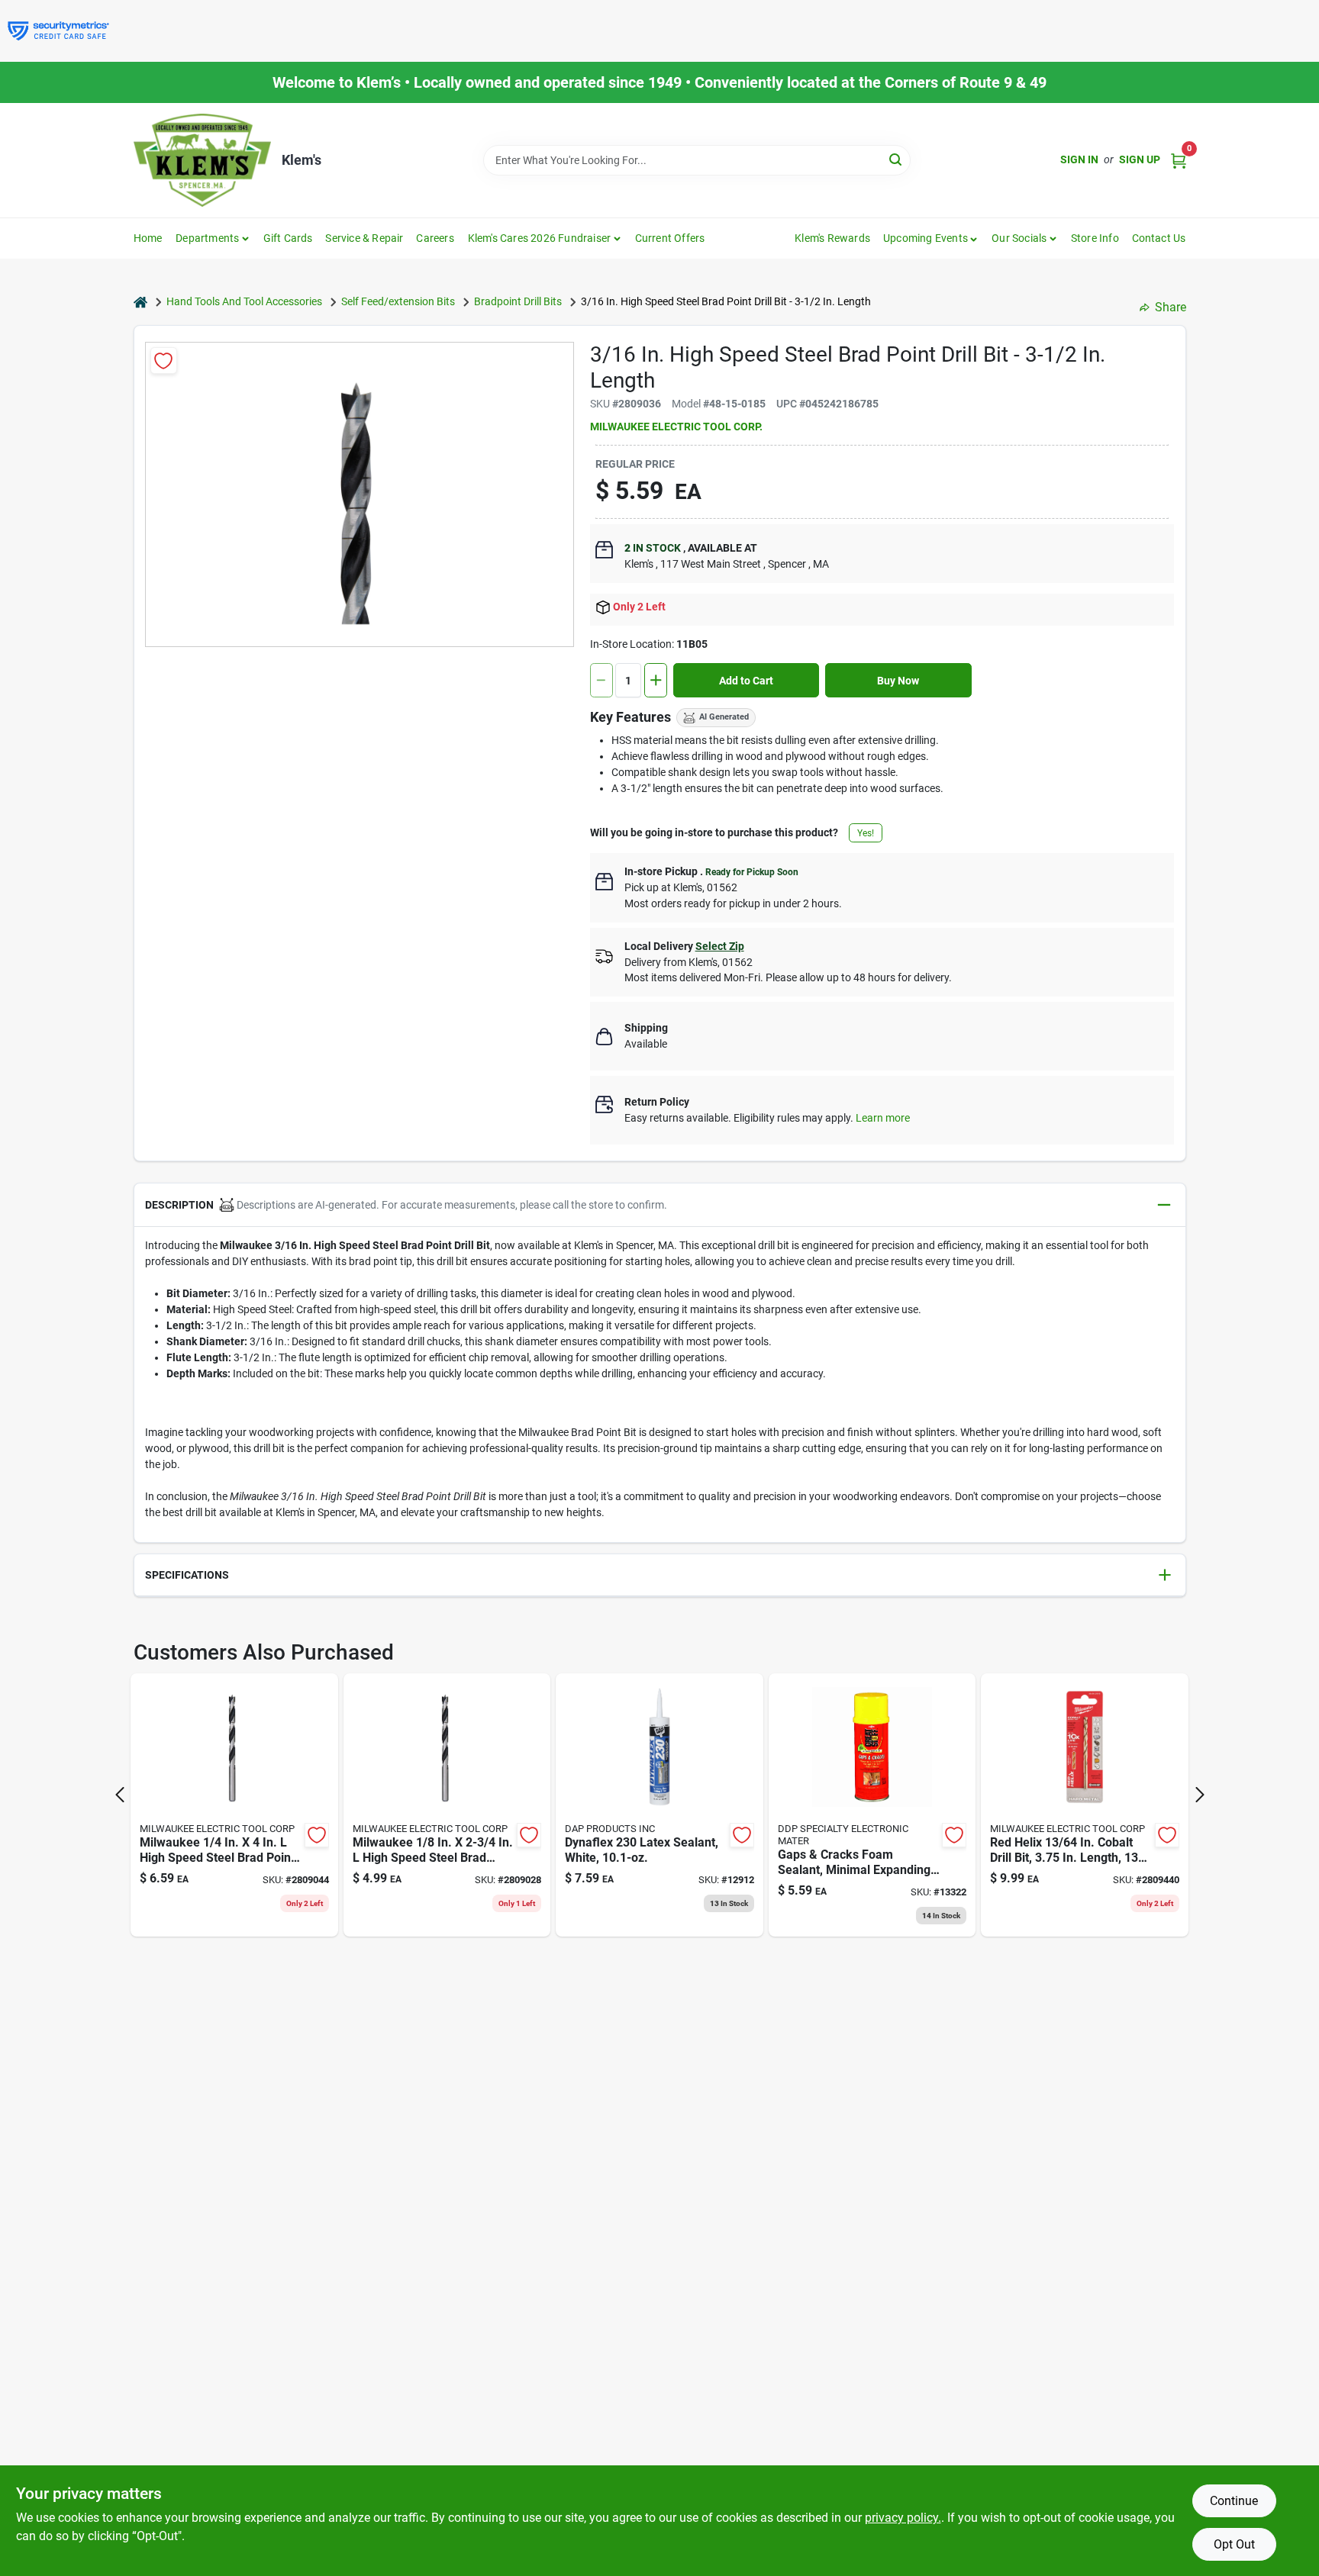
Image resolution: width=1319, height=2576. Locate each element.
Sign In (1079, 159)
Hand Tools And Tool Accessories (244, 301)
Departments (207, 238)
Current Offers (670, 238)
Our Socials (1019, 238)
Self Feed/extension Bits (398, 301)
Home (148, 238)
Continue (1234, 2501)
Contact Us (1159, 238)
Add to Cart (746, 681)
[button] (931, 238)
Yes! (866, 833)
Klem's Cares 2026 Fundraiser (540, 238)
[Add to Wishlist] (164, 361)
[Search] (897, 159)
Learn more (883, 1118)
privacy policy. (903, 2518)
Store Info (1095, 238)
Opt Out (1234, 2544)
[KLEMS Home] (202, 160)
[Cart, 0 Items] (1179, 160)
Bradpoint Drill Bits (518, 301)
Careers (435, 238)
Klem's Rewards (832, 238)
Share (1171, 307)
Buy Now (898, 681)
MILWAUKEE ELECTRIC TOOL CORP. (676, 427)
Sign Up (1140, 159)
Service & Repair (364, 238)
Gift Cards (288, 238)
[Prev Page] (120, 1795)
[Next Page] (1200, 1795)
